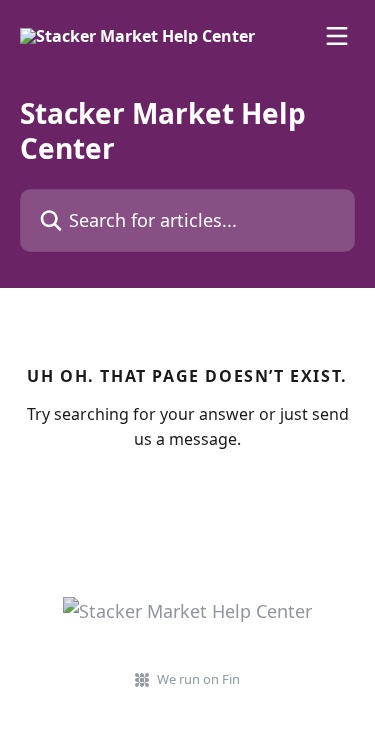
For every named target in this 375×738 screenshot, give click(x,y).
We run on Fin (198, 679)
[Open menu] (337, 36)
